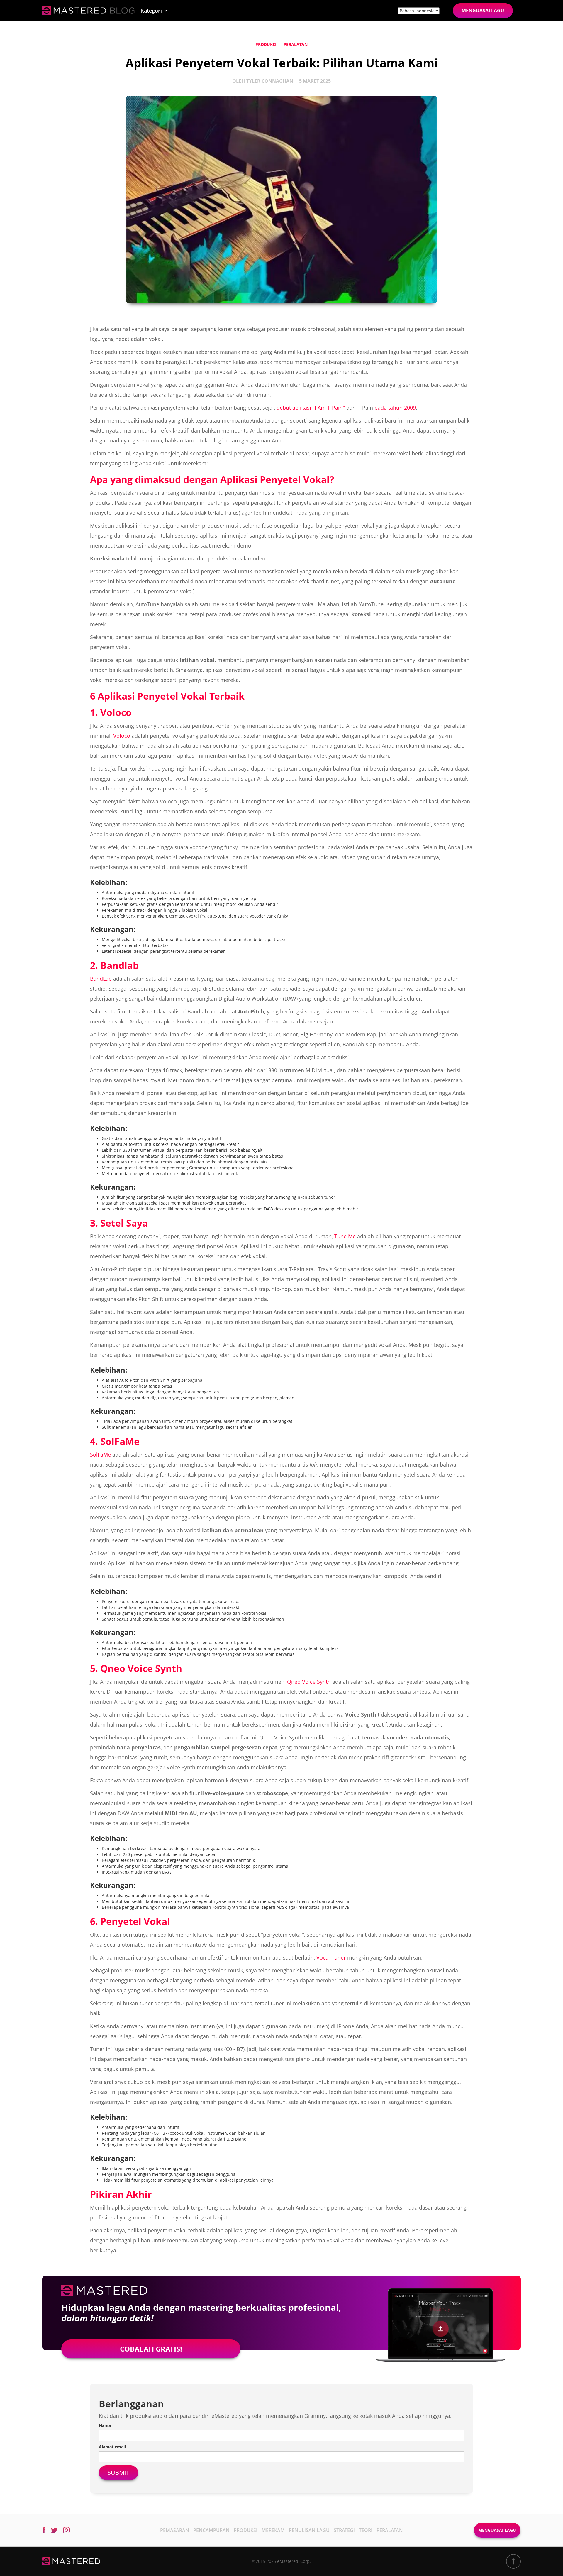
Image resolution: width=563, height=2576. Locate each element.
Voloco (122, 736)
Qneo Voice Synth (309, 1682)
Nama (105, 2425)
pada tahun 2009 (395, 408)
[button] (154, 11)
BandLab (101, 979)
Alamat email (112, 2447)
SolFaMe (100, 1455)
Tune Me (345, 1236)
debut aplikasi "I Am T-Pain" (311, 408)
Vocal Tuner (331, 1957)
